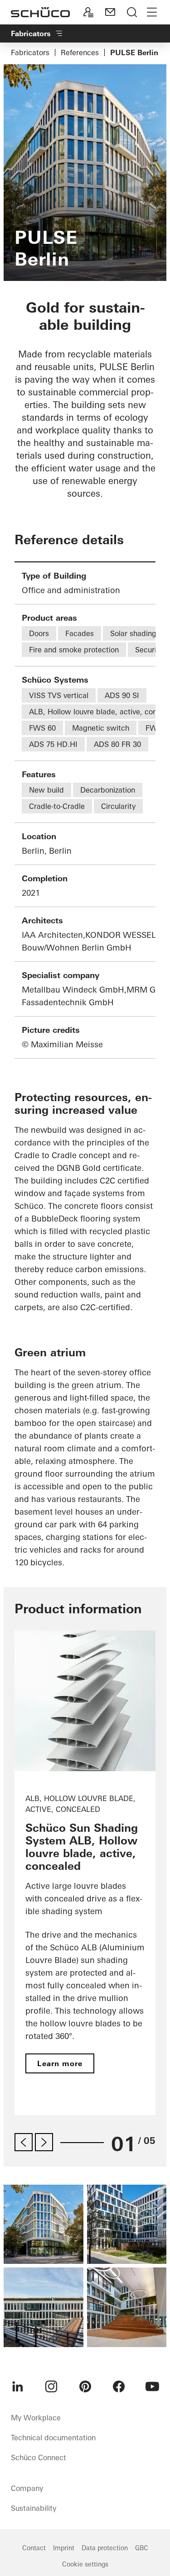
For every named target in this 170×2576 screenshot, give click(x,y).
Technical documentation (53, 2438)
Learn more (60, 2063)
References (80, 52)
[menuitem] (18, 2386)
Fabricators (30, 52)
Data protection (105, 2548)
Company (27, 2488)
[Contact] (110, 12)
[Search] (132, 12)
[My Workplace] (88, 12)
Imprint (64, 2548)
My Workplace (36, 2418)
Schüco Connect (39, 2457)
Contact (34, 2548)
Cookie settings (85, 2564)
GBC (142, 2548)
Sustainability (34, 2508)
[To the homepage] (40, 12)
